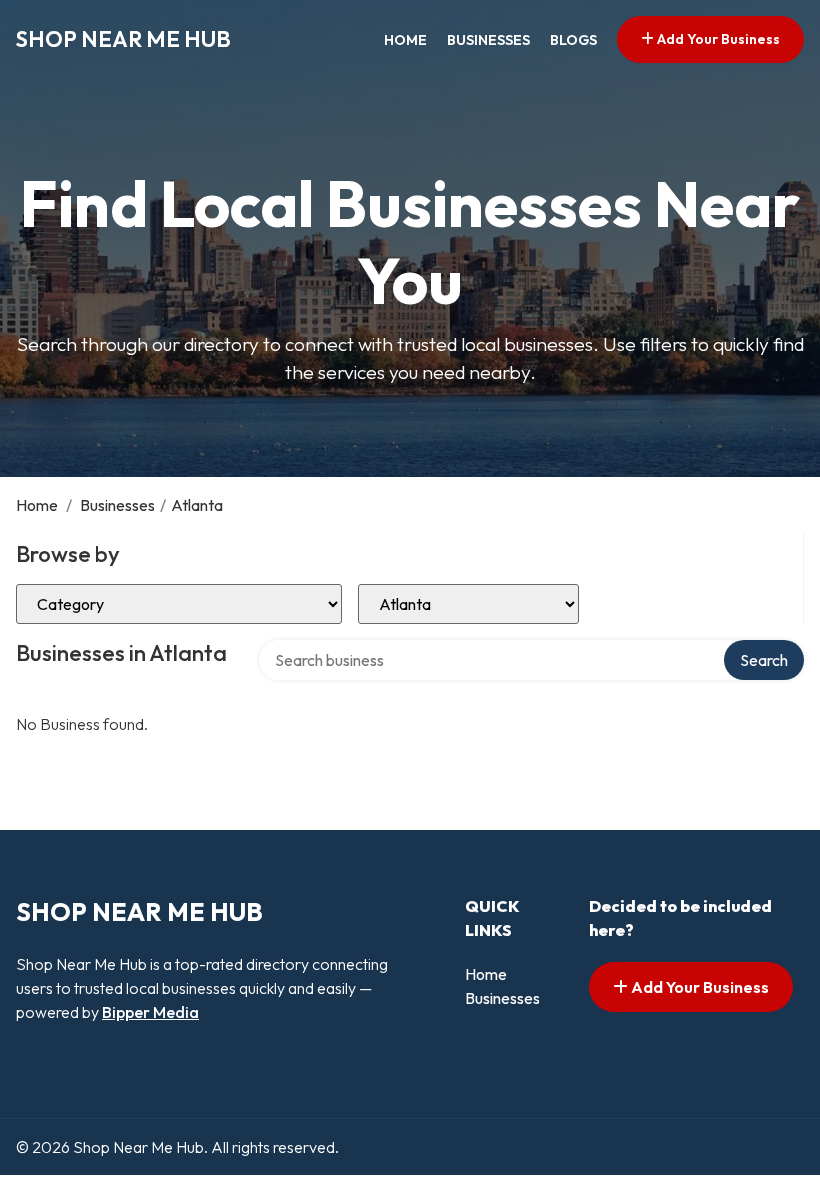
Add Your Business (717, 39)
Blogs (573, 40)
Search (764, 660)
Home (405, 40)
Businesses (488, 40)
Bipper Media (150, 1012)
